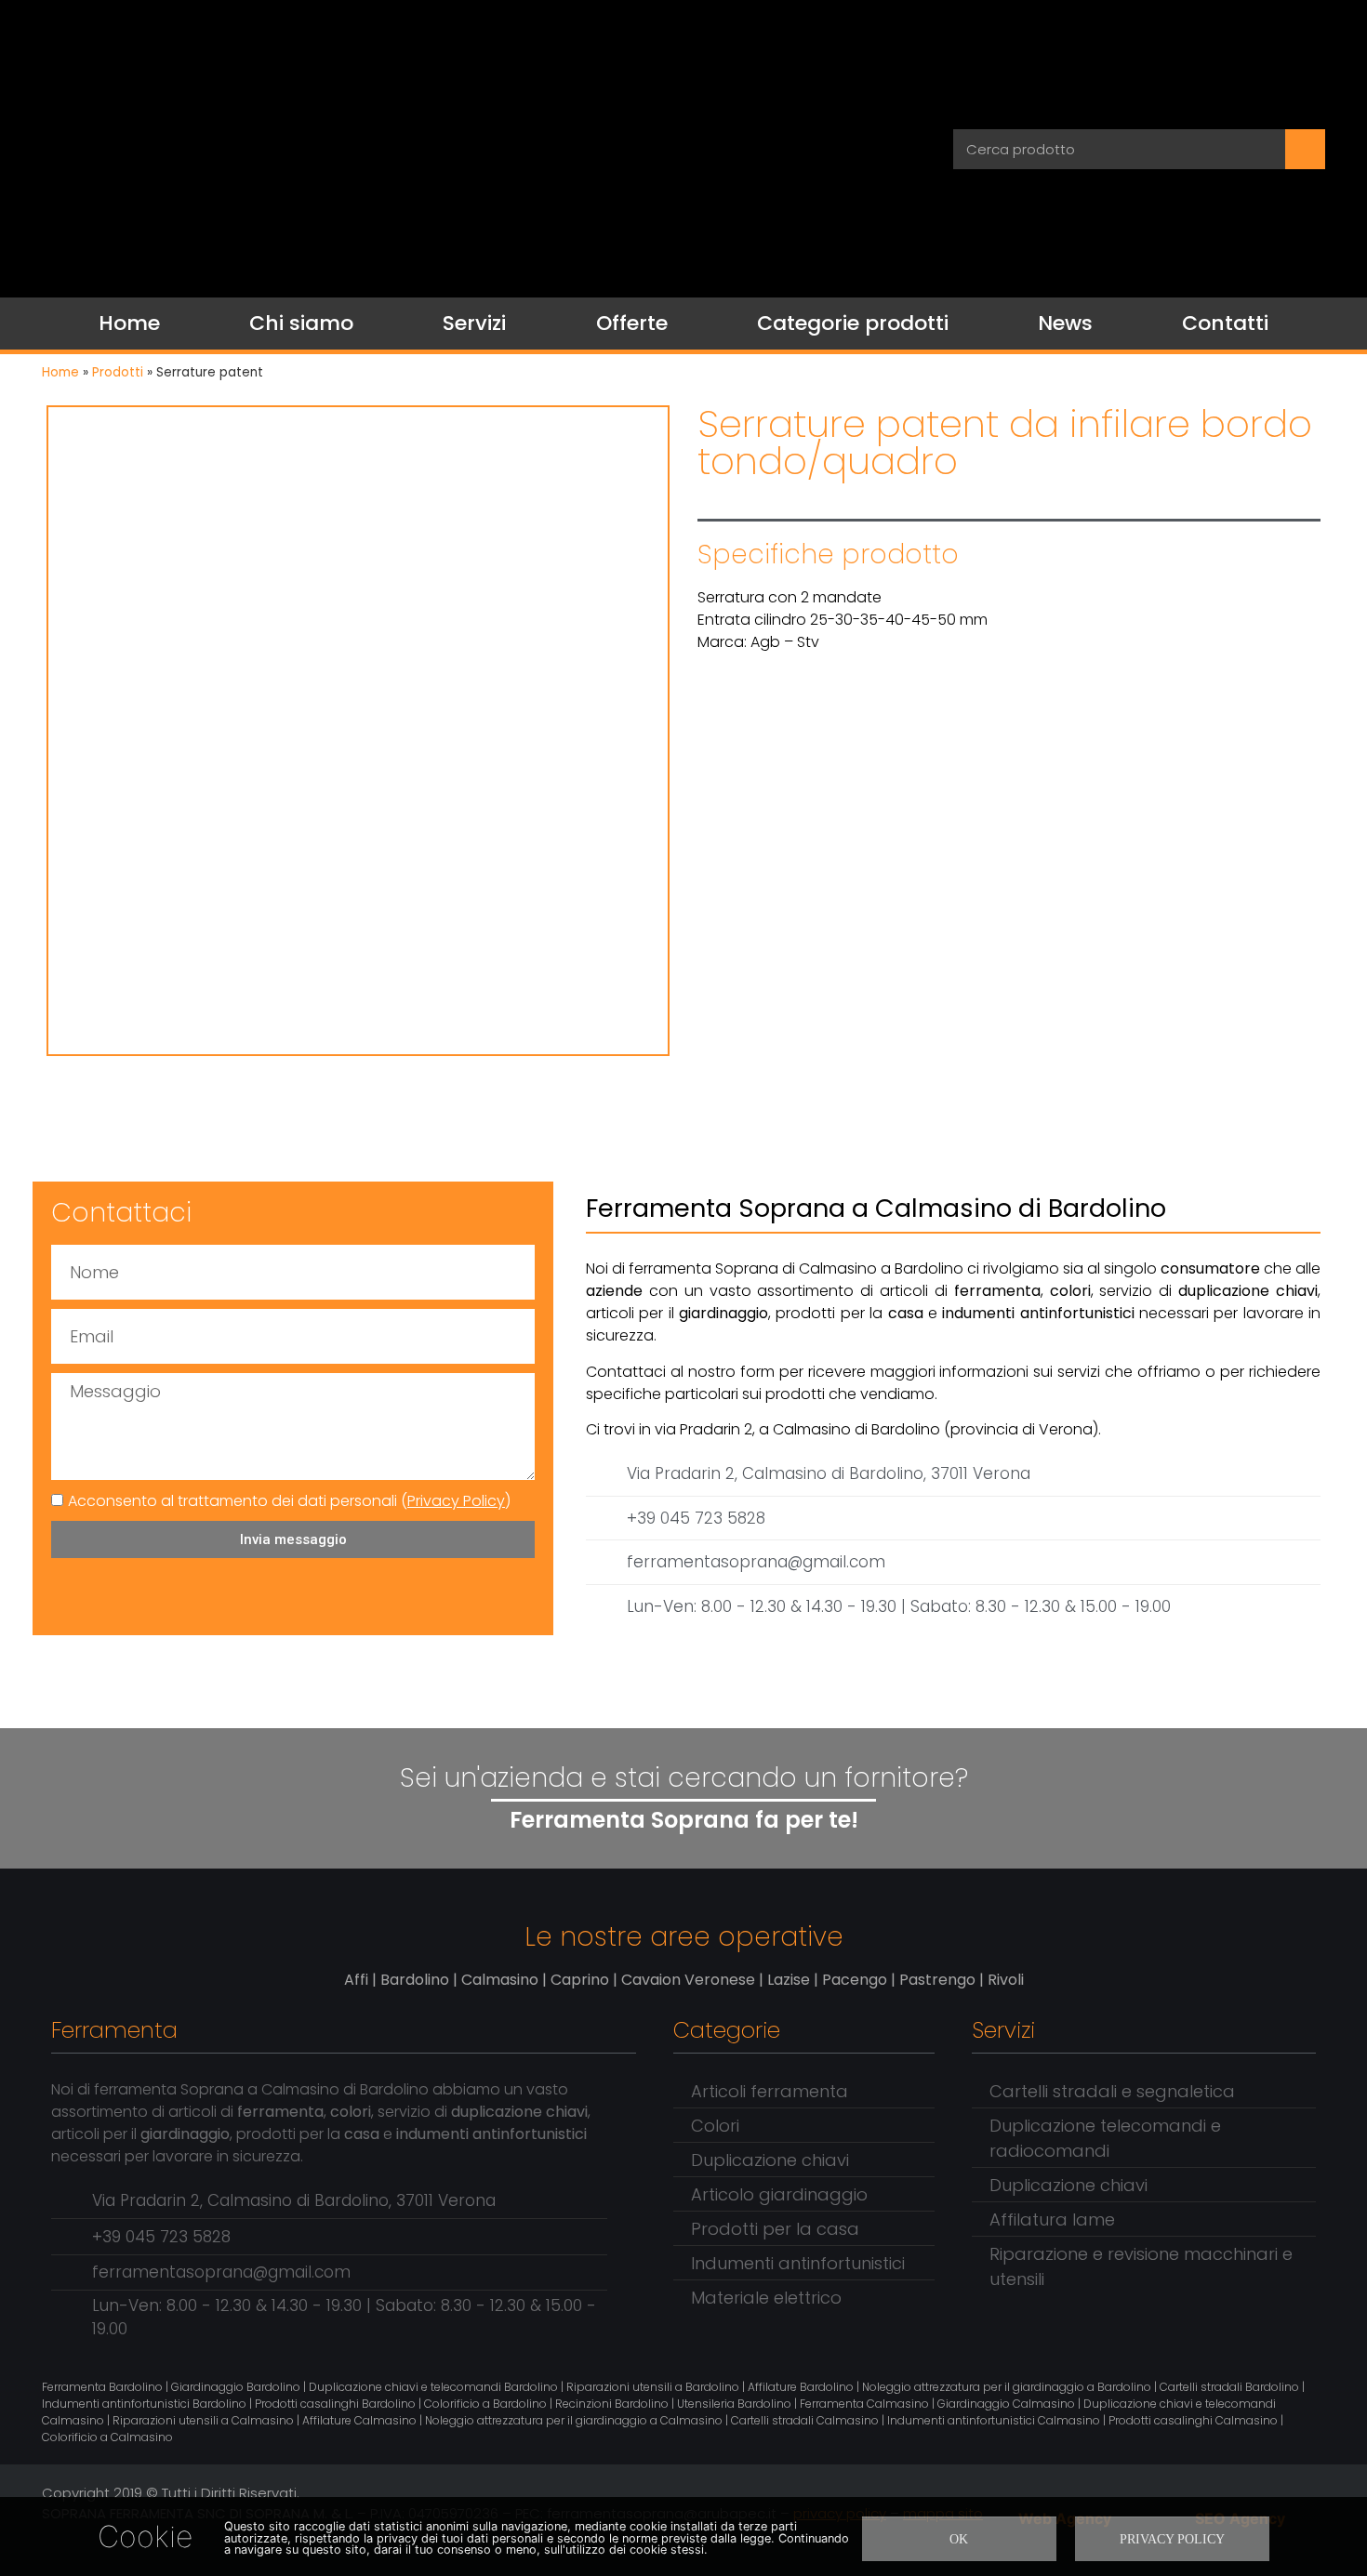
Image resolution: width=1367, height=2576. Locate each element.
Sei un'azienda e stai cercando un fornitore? (684, 1778)
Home (129, 323)
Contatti (1225, 323)
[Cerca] (1305, 149)
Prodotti (118, 372)
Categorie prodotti (853, 323)
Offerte (632, 323)
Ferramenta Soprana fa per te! (684, 1820)
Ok (959, 2539)
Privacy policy (1172, 2539)
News (1065, 323)
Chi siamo (301, 323)
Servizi (474, 323)
